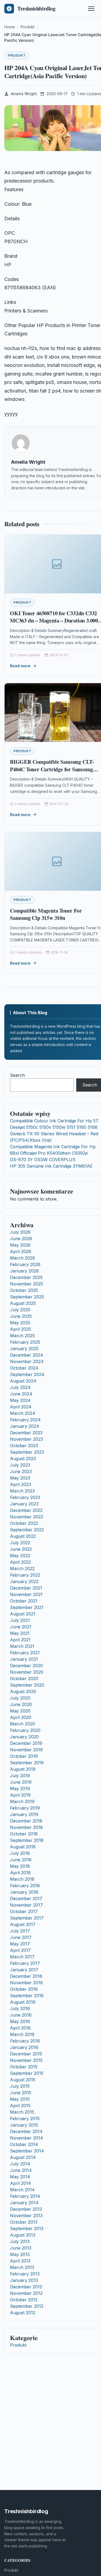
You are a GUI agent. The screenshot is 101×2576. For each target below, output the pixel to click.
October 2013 (24, 2222)
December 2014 (26, 2131)
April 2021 (20, 1640)
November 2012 (26, 2293)
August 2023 (23, 1459)
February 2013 (25, 2274)
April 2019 (20, 1795)
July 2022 (20, 1543)
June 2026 (21, 1239)
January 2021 (24, 1659)
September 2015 (27, 2073)
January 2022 (24, 1581)
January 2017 (24, 1970)
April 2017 (20, 1950)
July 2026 (20, 1232)
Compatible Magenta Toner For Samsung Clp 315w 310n (46, 914)
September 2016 (27, 1996)
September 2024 (27, 1374)
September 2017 (27, 1918)
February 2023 (25, 1497)
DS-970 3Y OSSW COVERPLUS (43, 1160)
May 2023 (20, 1478)
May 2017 (20, 1944)
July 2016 (20, 2008)
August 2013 (23, 2235)
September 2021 (27, 1607)
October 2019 (24, 1756)
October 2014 (24, 2144)
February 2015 (25, 2118)
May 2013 (20, 2254)
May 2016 (20, 2021)
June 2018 (21, 1860)
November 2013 (26, 2216)
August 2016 (23, 2002)
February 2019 (25, 1808)
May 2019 (20, 1789)
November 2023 (27, 1439)
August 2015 (23, 2080)
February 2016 (25, 2041)
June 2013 (21, 2248)
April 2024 (21, 1407)
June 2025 (21, 1316)
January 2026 (24, 1271)
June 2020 (21, 1704)
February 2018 (25, 1886)
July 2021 (20, 1620)
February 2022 (25, 1575)
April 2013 (20, 2261)
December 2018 (26, 1821)
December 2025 (26, 1277)
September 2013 (27, 2228)
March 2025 (22, 1336)
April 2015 (20, 2106)
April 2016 (20, 2028)
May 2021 (20, 1633)
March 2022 (22, 1569)
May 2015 (20, 2099)
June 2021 (21, 1627)
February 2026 (25, 1264)
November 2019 (26, 1750)
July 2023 (20, 1465)
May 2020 (20, 1711)
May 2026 (20, 1245)
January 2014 (24, 2203)
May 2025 (20, 1323)
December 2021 (26, 1588)
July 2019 (20, 1776)
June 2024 (21, 1394)
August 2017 (23, 1924)
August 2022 (23, 1536)
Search (17, 1075)
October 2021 (24, 1601)
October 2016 (24, 1989)
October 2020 (24, 1679)
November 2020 (27, 1672)
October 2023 (24, 1446)
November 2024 (27, 1361)
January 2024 (25, 1426)
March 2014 (22, 2190)
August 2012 (23, 2313)
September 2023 (27, 1452)
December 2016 (26, 1976)
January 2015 (24, 2125)
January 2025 (24, 1349)
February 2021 (25, 1653)
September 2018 (27, 1840)
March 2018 (22, 1879)
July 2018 (20, 1853)
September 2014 (27, 2151)
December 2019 (26, 1743)
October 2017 (24, 1911)
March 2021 (22, 1646)
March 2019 (22, 1801)
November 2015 (26, 2060)
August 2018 (23, 1847)
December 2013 (26, 2209)
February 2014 (25, 2196)
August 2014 (23, 2157)
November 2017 (26, 1905)
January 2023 (24, 1504)
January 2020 (24, 1737)
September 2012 (27, 2306)
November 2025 (27, 1284)
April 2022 (20, 1562)
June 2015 (21, 2093)
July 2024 (20, 1387)
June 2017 (21, 1937)
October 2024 (24, 1368)
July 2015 (20, 2086)
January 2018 (24, 1892)
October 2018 (24, 1834)
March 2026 (22, 1258)
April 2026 (21, 1251)
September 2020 (27, 1685)
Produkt (17, 55)
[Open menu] (91, 9)
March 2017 (22, 1957)
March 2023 (22, 1491)
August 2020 (23, 1691)
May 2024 (20, 1400)
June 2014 (21, 2170)
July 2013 (20, 2241)
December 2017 (26, 1899)
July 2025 (20, 1310)
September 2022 (27, 1530)
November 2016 (26, 1983)
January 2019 (24, 1814)
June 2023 (21, 1471)
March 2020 (22, 1724)
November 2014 (27, 2138)
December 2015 (26, 2054)
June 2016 (21, 2015)
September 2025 (27, 1297)
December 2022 (26, 1510)
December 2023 (26, 1433)
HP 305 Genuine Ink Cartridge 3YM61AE (51, 1166)
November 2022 (27, 1517)
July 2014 (20, 2164)
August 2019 (23, 1769)
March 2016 (22, 2034)
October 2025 (24, 1290)
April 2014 (20, 2183)
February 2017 (25, 1963)
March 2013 (22, 2267)
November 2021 (26, 1594)
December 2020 (26, 1666)
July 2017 (20, 1931)
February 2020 (25, 1730)
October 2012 (24, 2300)
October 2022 (24, 1523)
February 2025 (25, 1342)
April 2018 (20, 1873)
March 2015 (22, 2112)
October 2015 (24, 2067)
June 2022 (21, 1549)
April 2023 (20, 1484)
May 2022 (20, 1556)
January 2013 (24, 2280)
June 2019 (21, 1782)
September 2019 (27, 1763)
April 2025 (20, 1329)
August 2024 (23, 1381)
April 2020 (21, 1717)
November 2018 (26, 1827)
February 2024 (25, 1420)
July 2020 (20, 1698)
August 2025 (23, 1303)
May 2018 (20, 1866)
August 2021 (23, 1614)
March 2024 (23, 1413)
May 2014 (20, 2177)
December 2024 (27, 1355)
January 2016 (24, 2047)
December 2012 (26, 2287)
